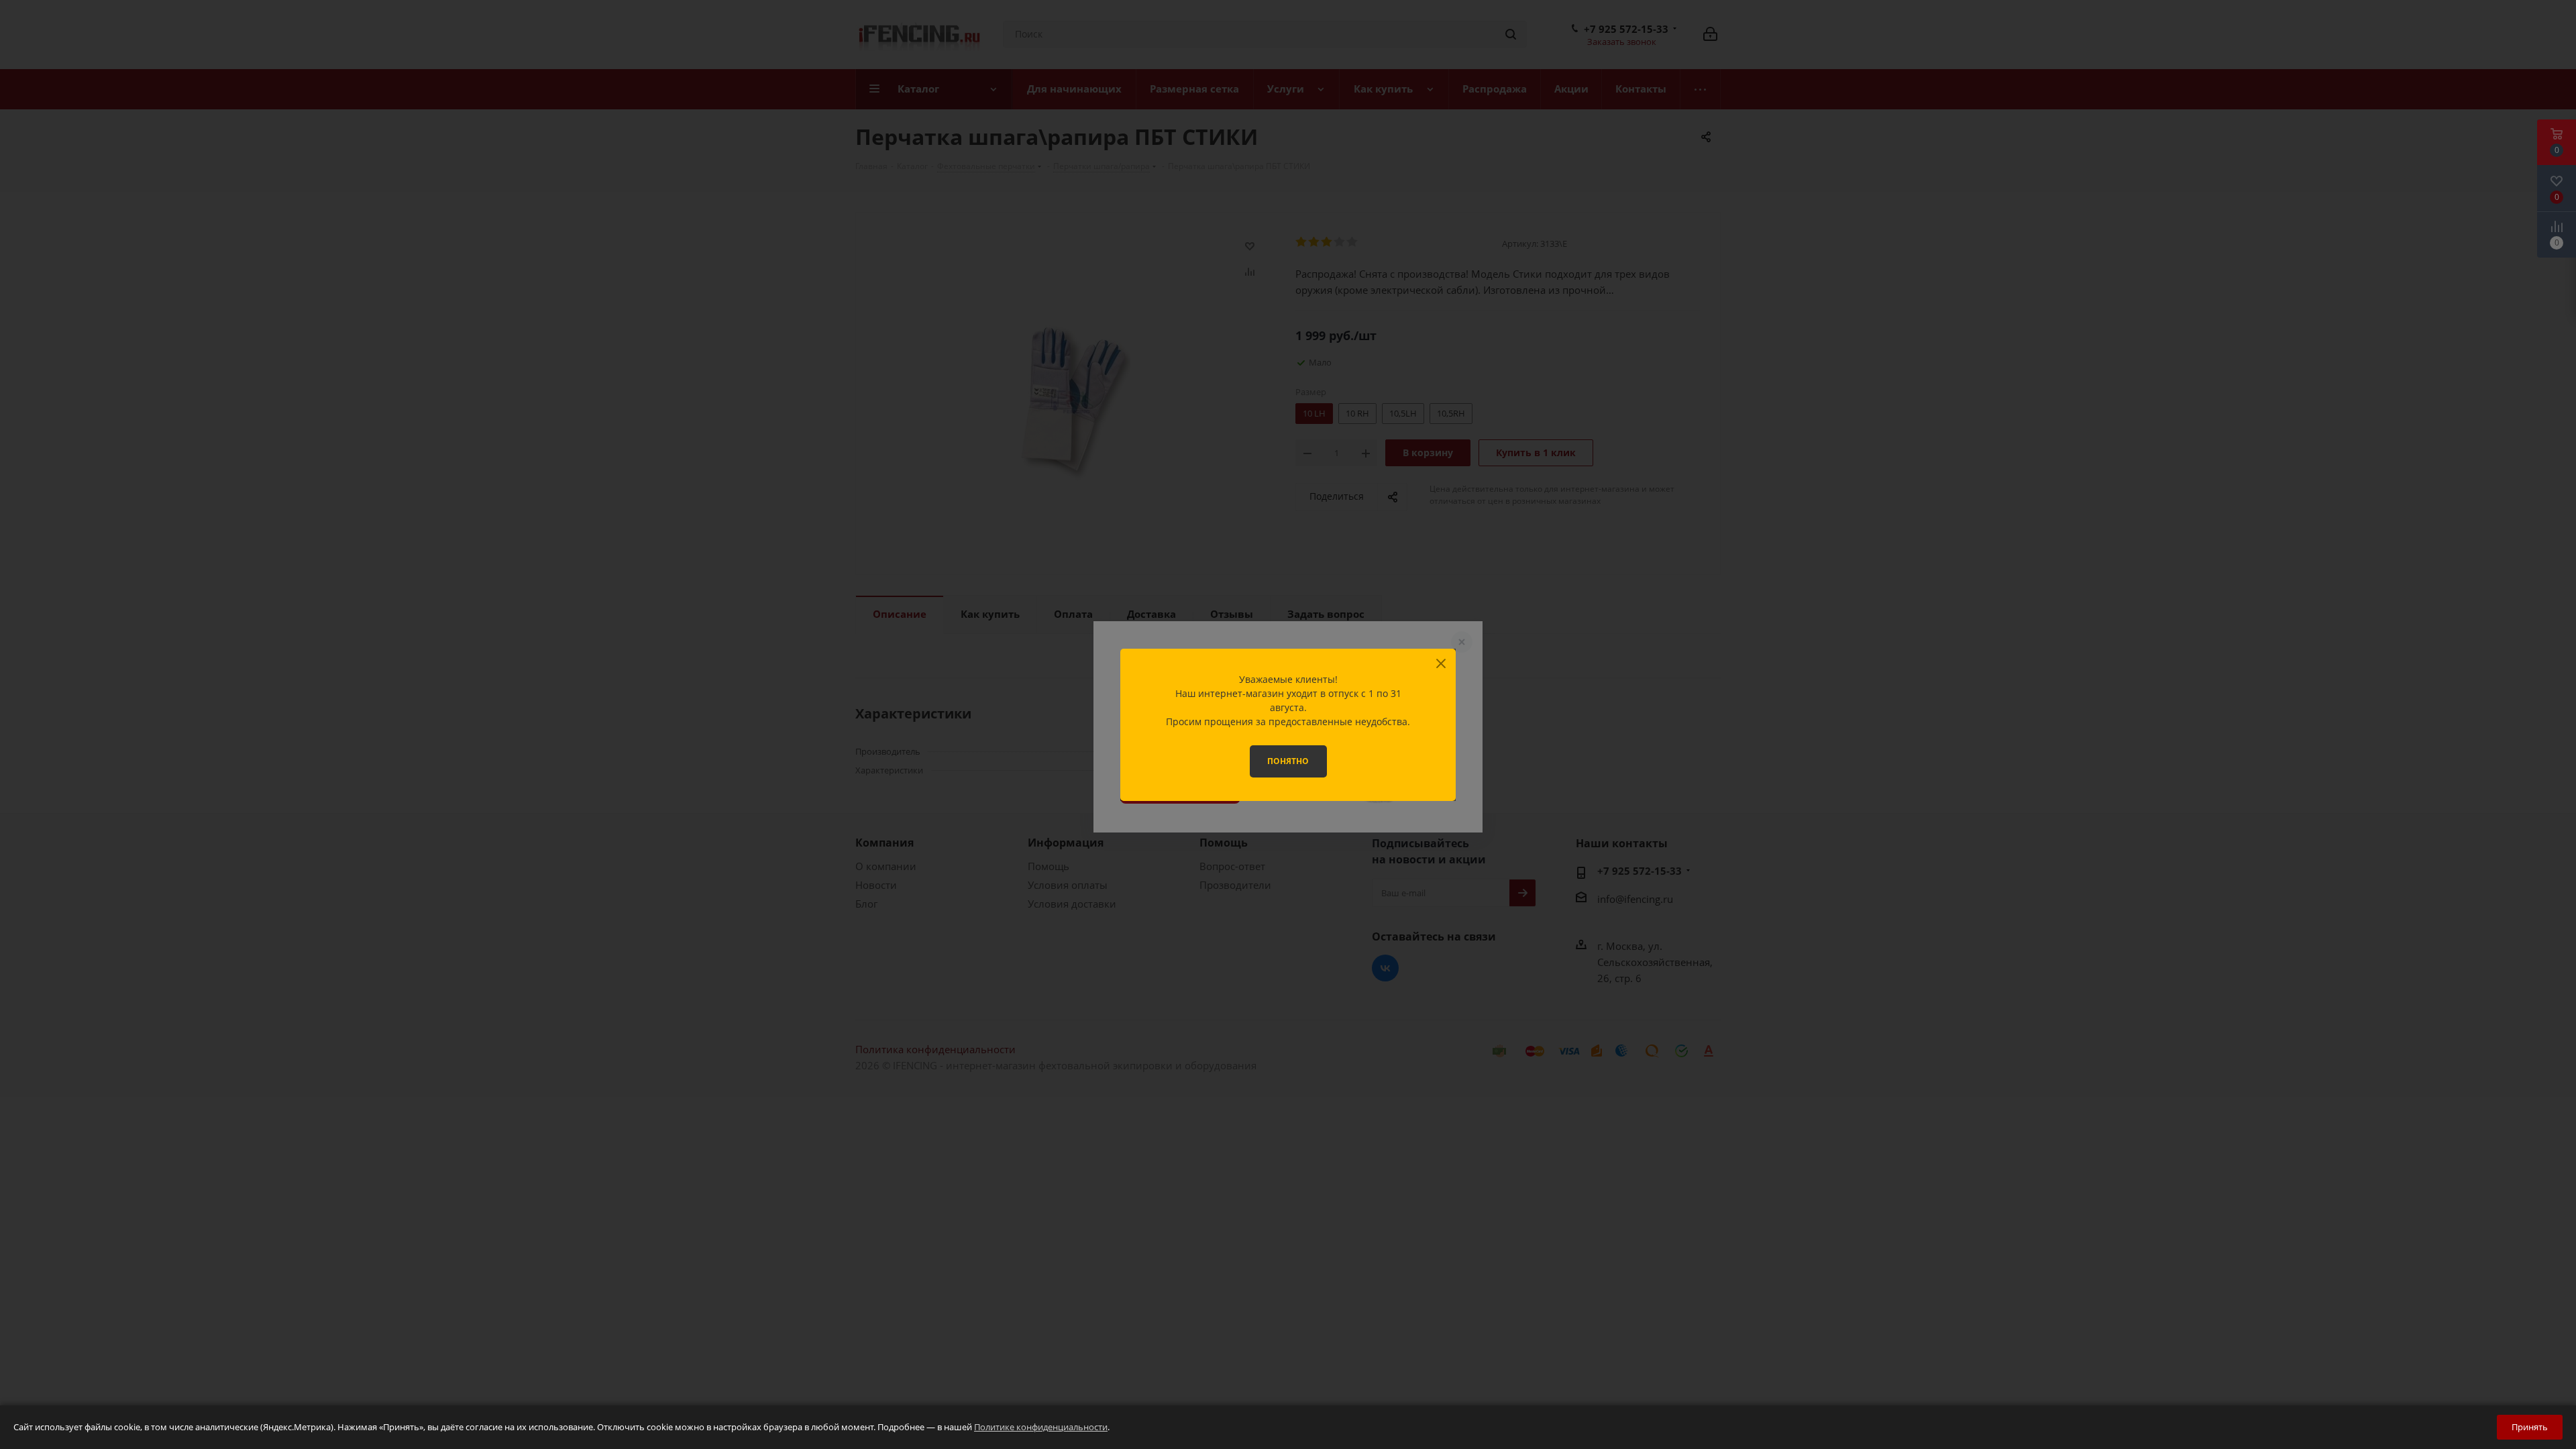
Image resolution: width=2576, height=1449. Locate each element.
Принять (2530, 1427)
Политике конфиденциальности (1041, 1427)
